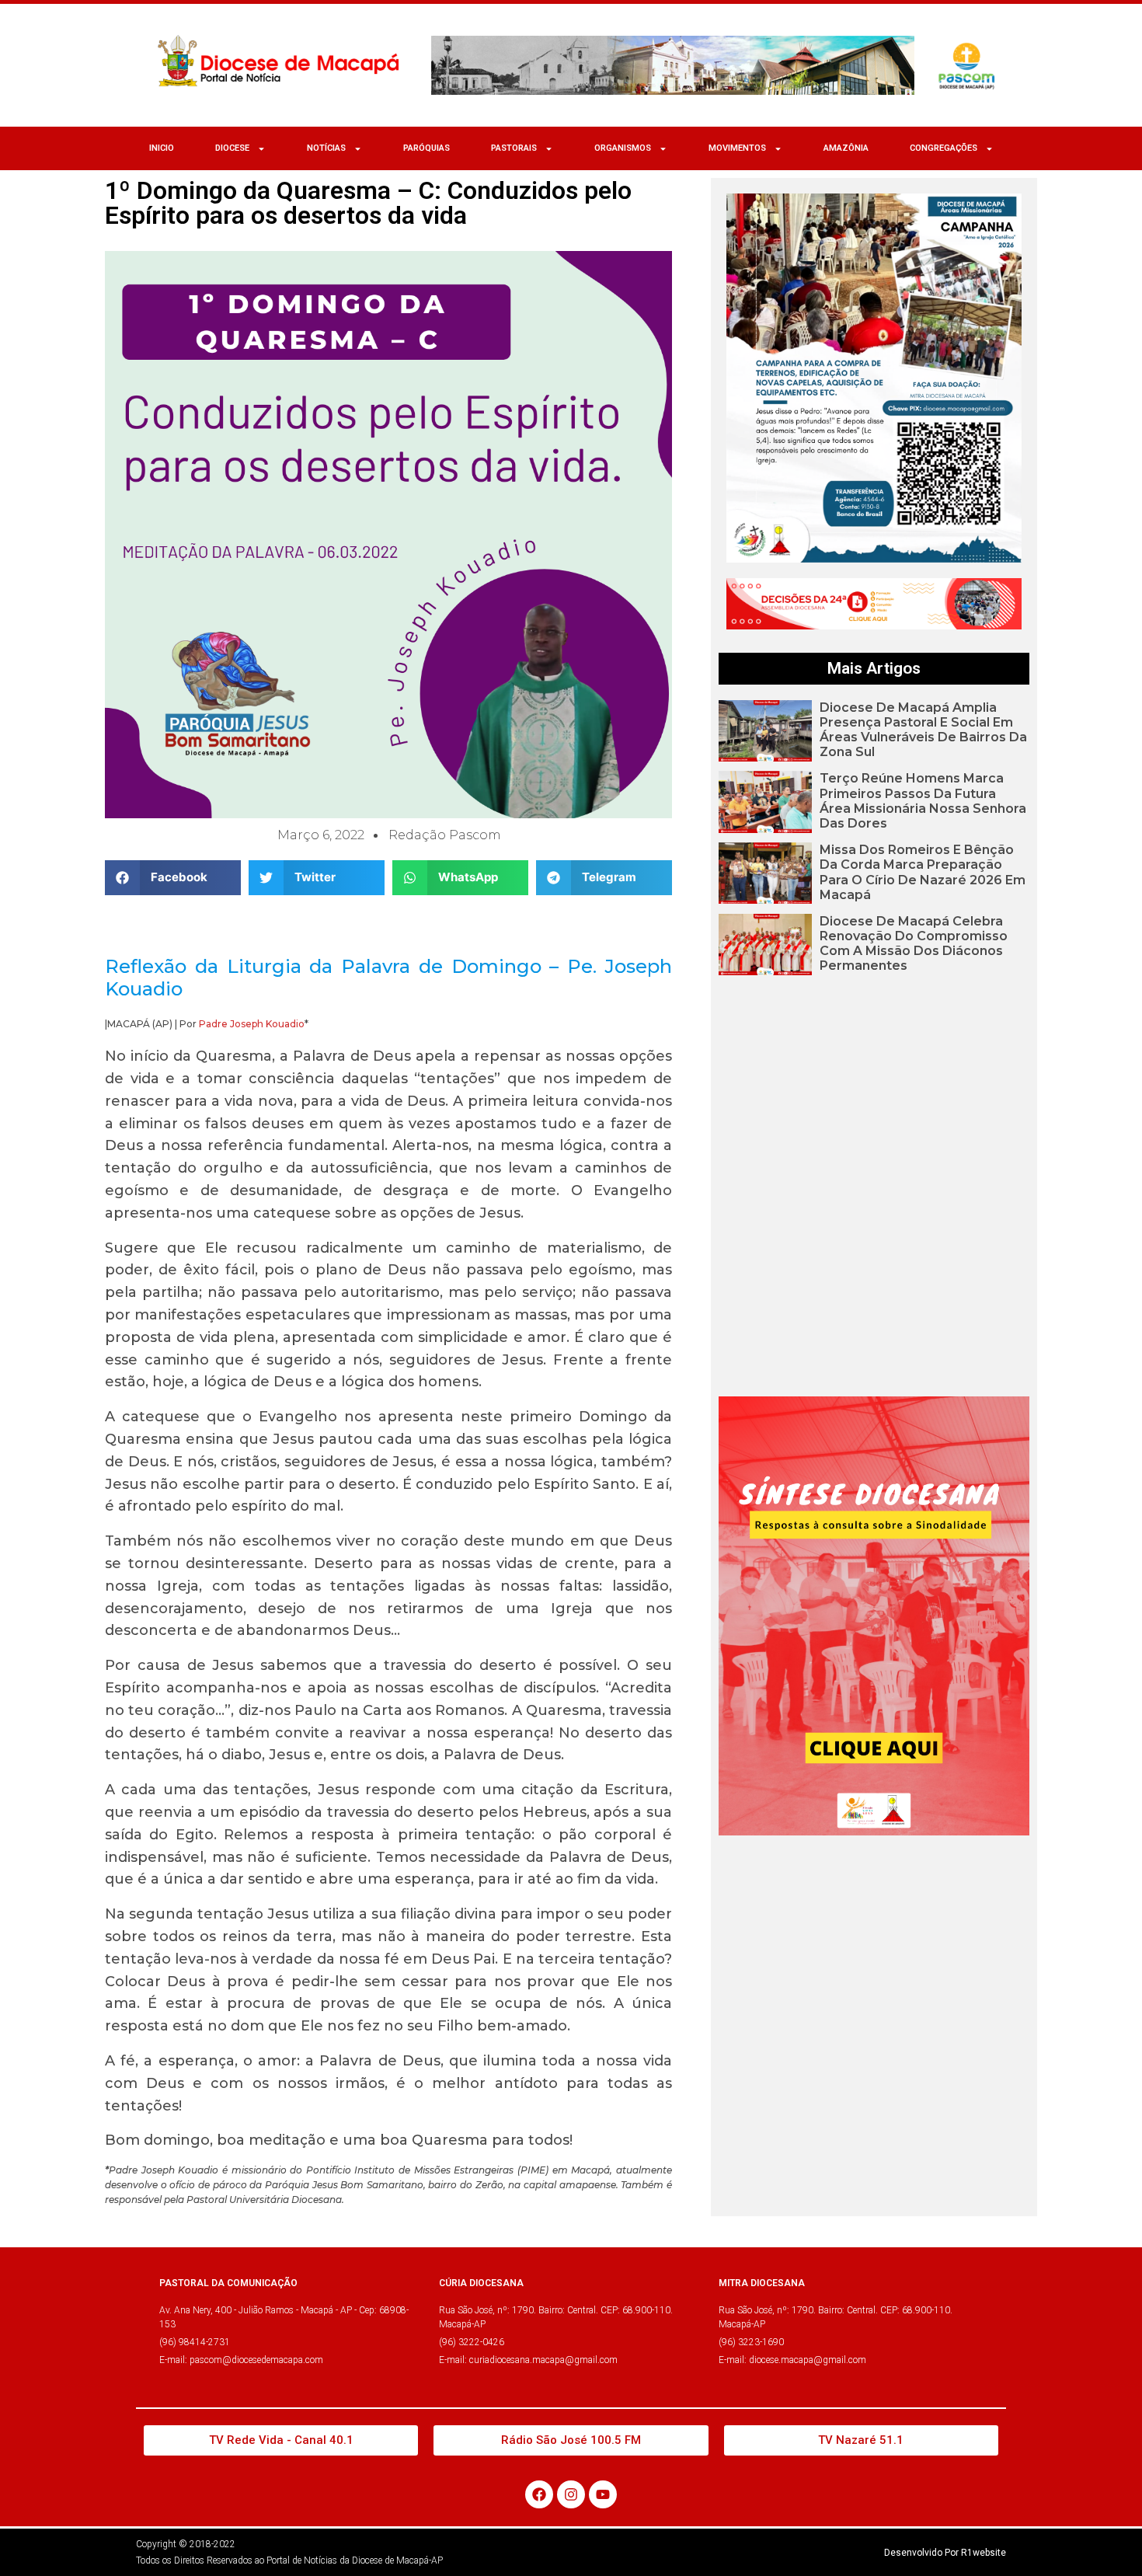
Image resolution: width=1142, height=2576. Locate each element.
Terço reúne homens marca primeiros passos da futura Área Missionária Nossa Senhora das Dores (923, 801)
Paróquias (427, 148)
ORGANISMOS (623, 148)
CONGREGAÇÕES (944, 148)
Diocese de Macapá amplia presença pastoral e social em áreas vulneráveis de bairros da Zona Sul (923, 730)
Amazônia (846, 148)
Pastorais (514, 148)
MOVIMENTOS (737, 148)
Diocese (232, 148)
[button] (173, 878)
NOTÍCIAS (326, 148)
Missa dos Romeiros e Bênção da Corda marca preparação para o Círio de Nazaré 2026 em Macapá (923, 872)
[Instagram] (571, 2494)
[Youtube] (603, 2494)
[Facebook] (539, 2494)
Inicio (162, 148)
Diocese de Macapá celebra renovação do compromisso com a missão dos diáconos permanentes (914, 944)
